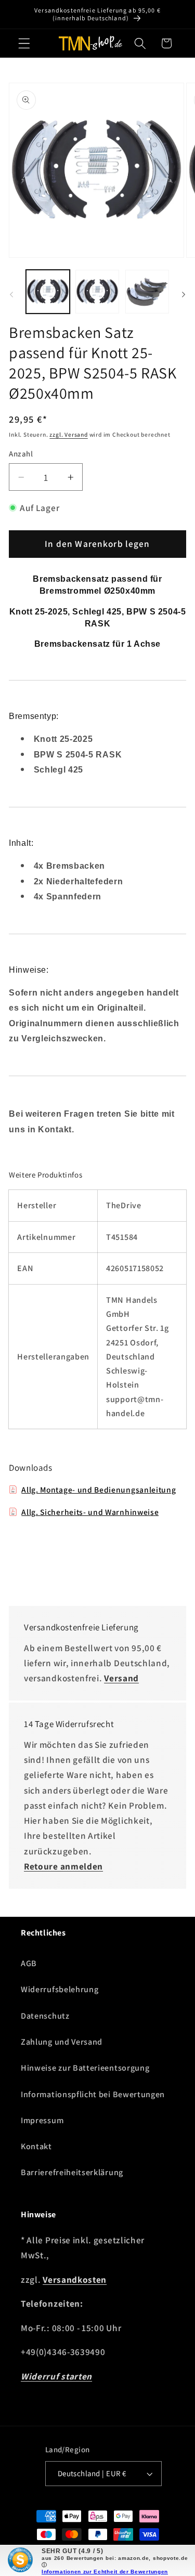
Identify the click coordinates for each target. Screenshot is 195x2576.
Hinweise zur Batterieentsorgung (85, 2068)
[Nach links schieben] (11, 294)
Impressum (42, 2120)
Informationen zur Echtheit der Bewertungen (105, 2572)
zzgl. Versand (68, 434)
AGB (29, 1963)
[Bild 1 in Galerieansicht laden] (48, 292)
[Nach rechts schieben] (184, 294)
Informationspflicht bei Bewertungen (93, 2094)
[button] (24, 43)
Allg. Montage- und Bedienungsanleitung (99, 1489)
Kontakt (36, 2146)
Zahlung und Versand (62, 2042)
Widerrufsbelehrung (60, 1989)
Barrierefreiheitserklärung (72, 2172)
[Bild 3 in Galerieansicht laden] (147, 292)
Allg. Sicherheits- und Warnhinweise (90, 1512)
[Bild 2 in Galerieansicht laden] (97, 292)
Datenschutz (45, 2016)
